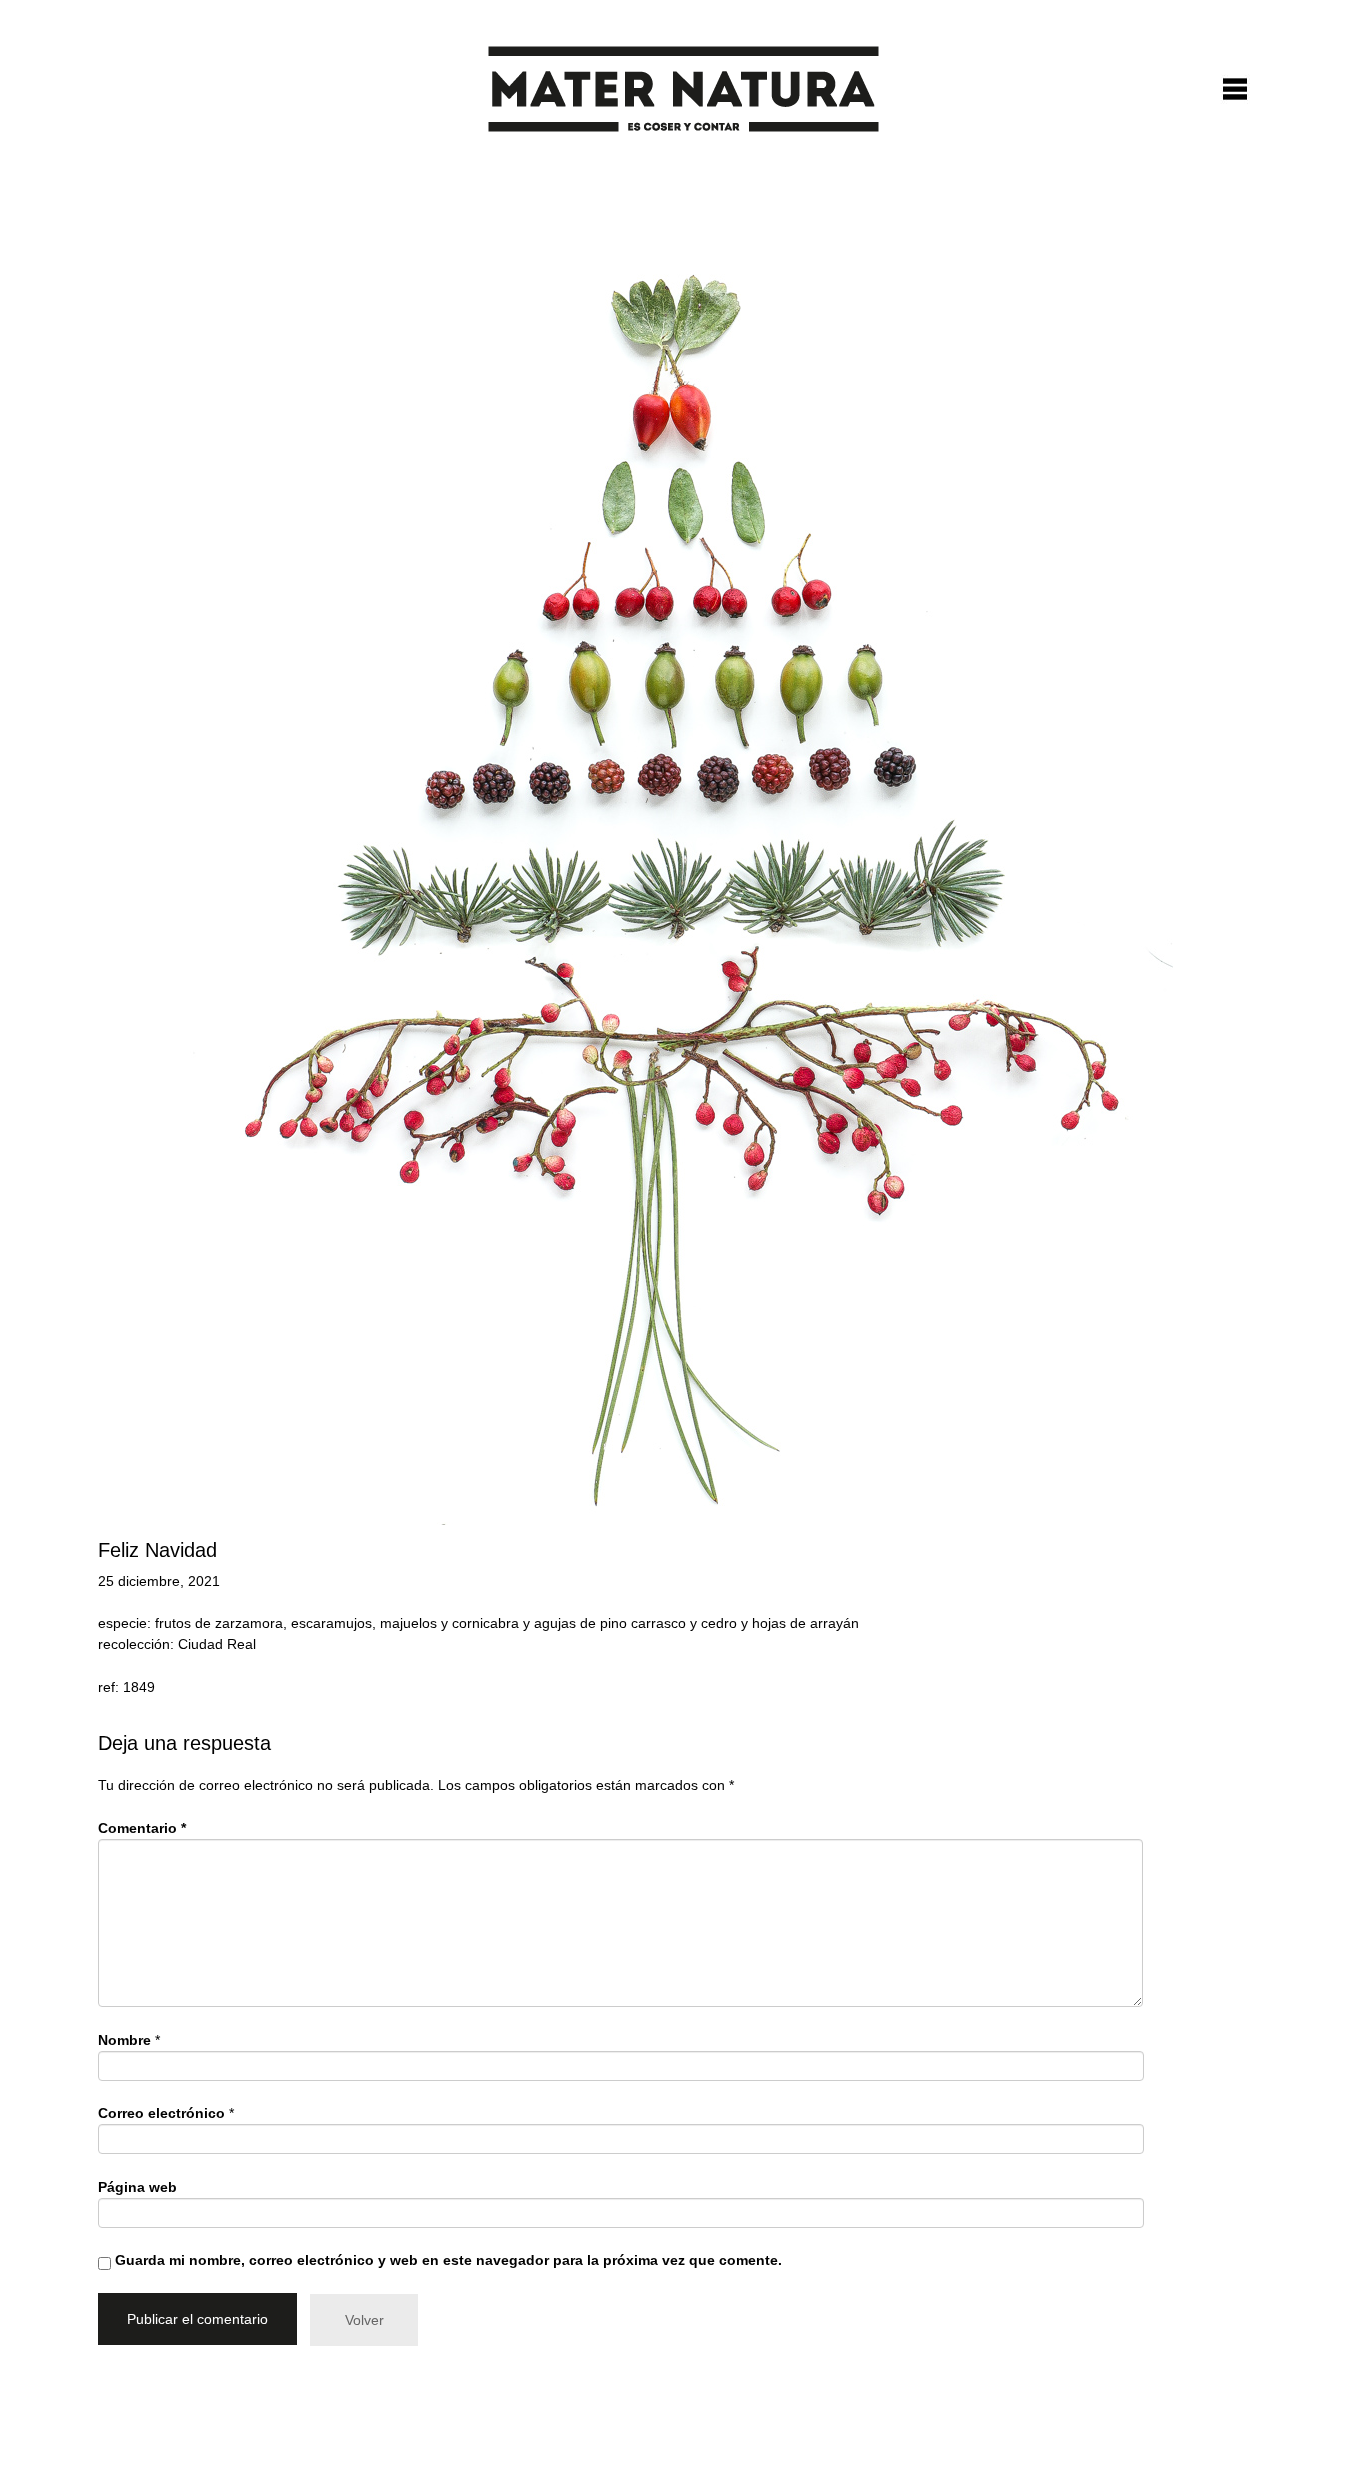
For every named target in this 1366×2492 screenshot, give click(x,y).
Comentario (142, 1828)
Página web (137, 2187)
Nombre (124, 2040)
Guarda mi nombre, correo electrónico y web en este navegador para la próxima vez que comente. (448, 2260)
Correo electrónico (161, 2113)
